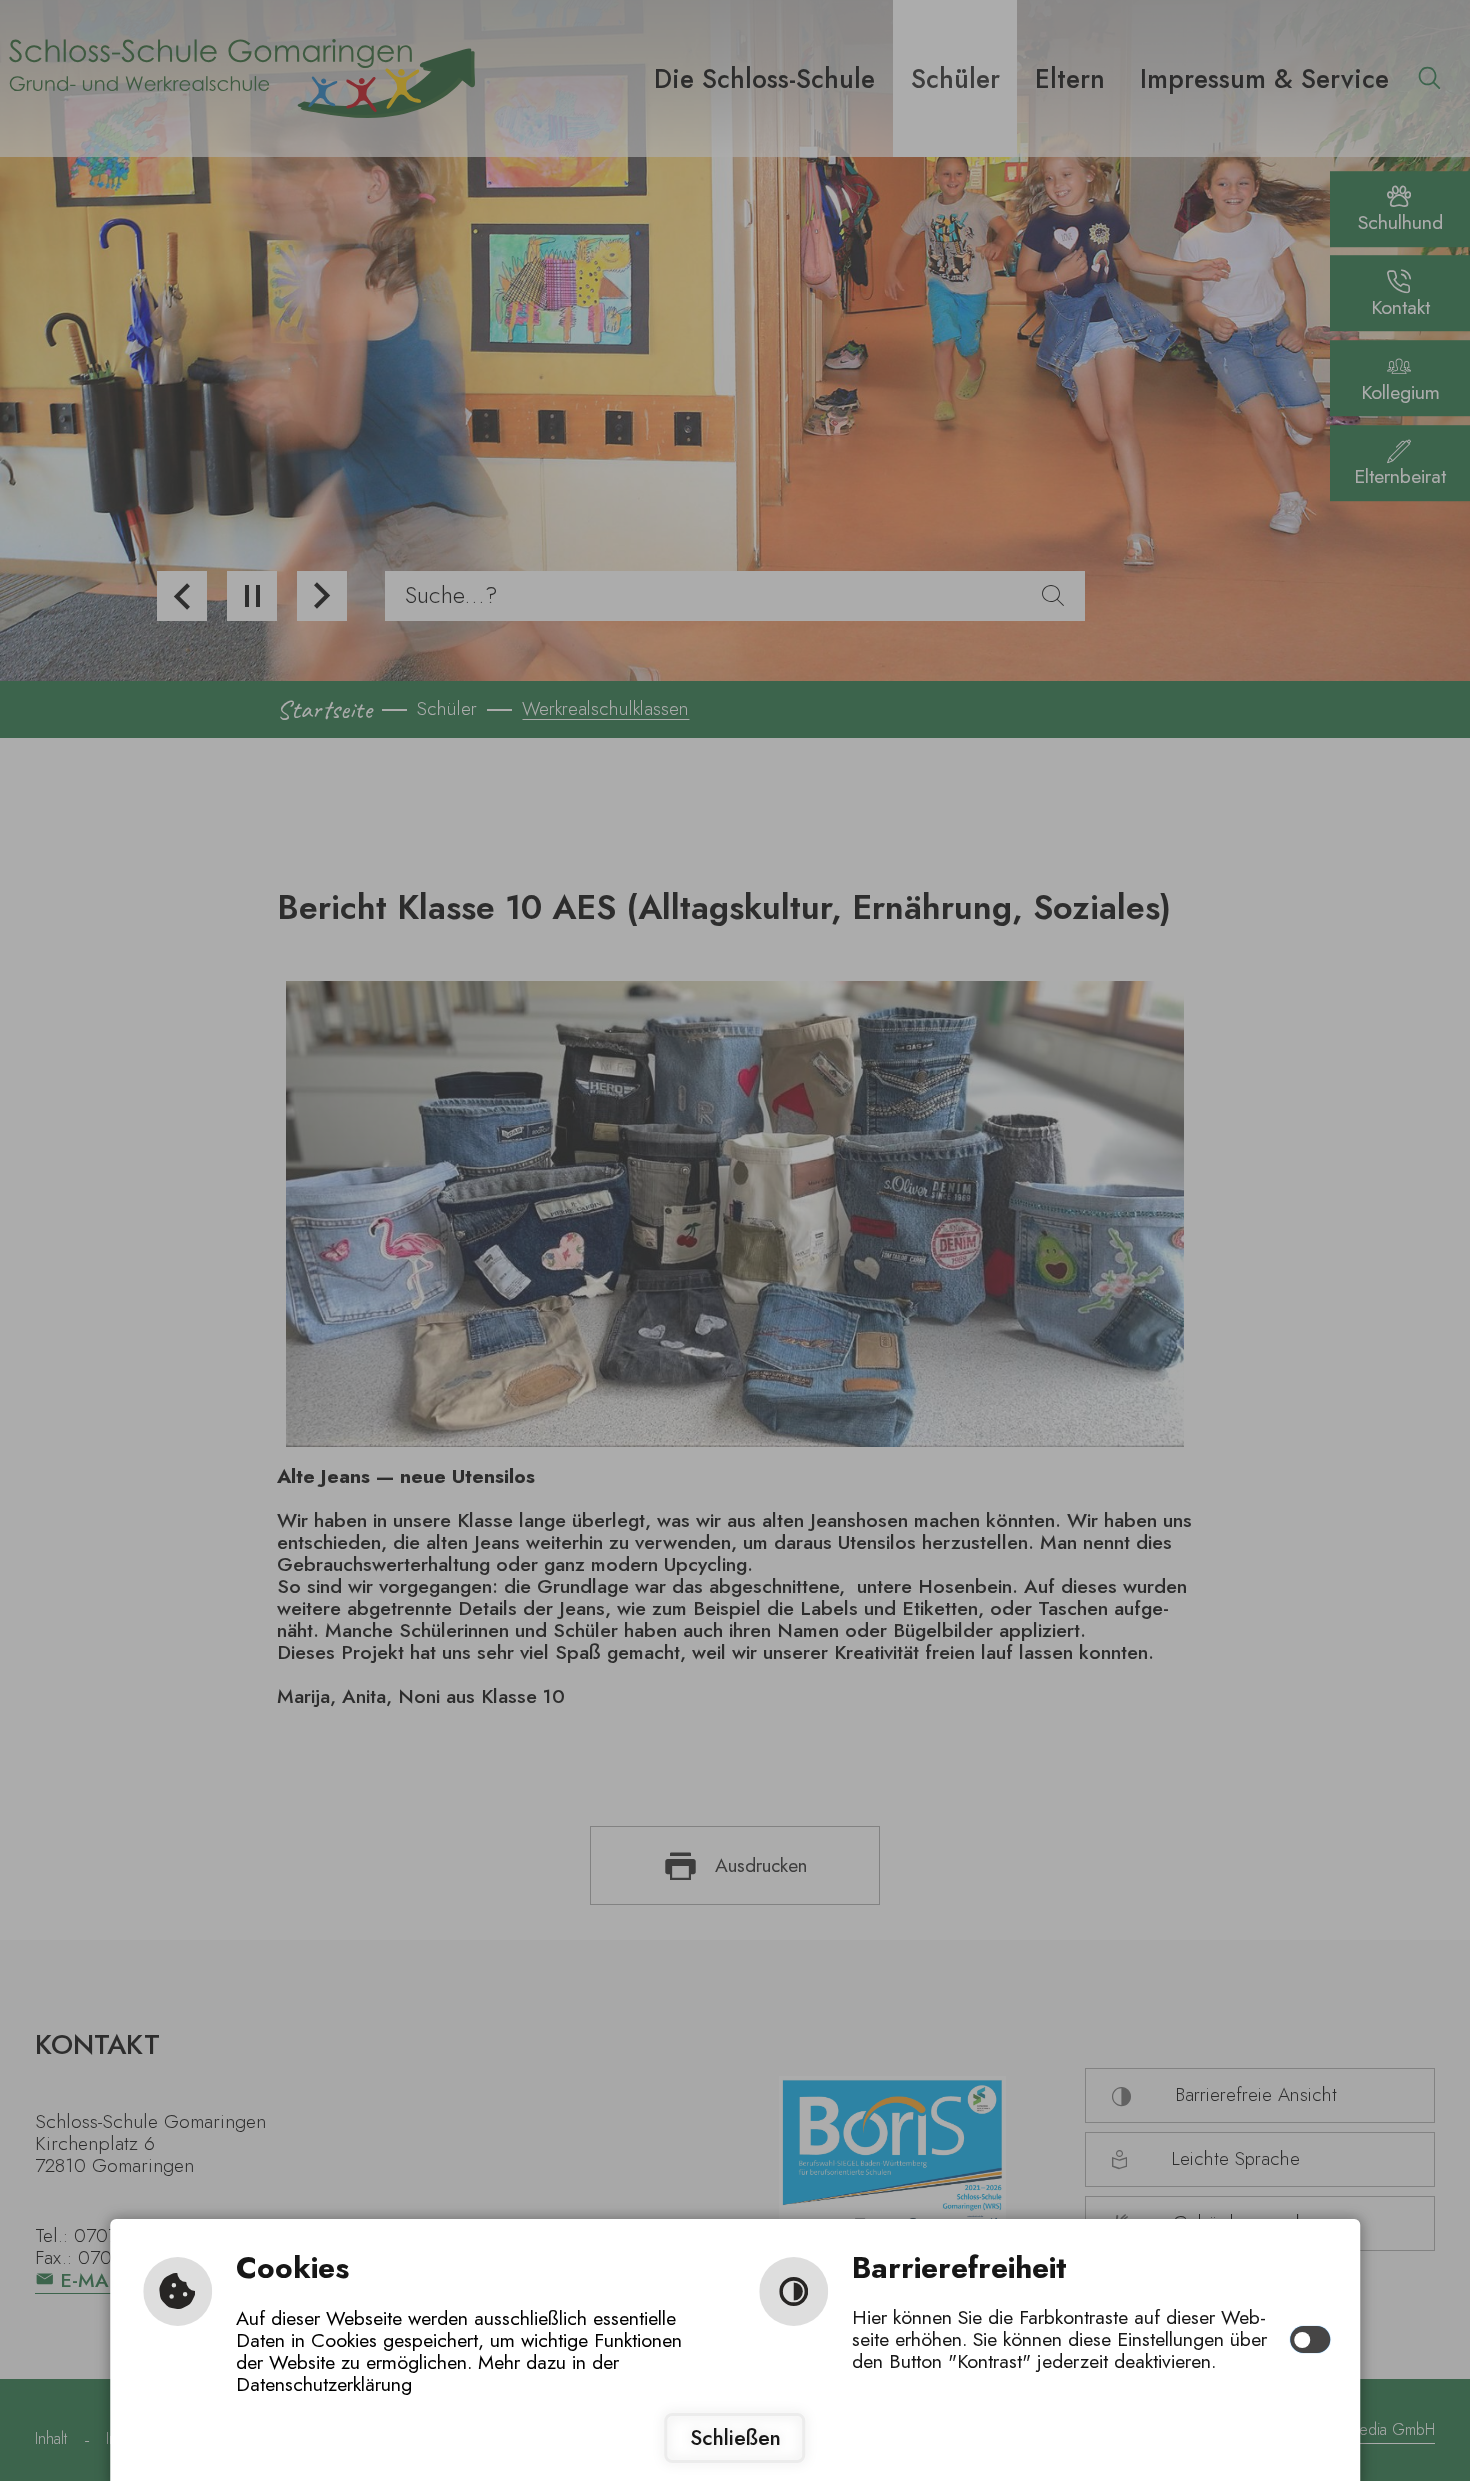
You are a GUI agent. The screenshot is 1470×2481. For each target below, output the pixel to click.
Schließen (735, 2437)
